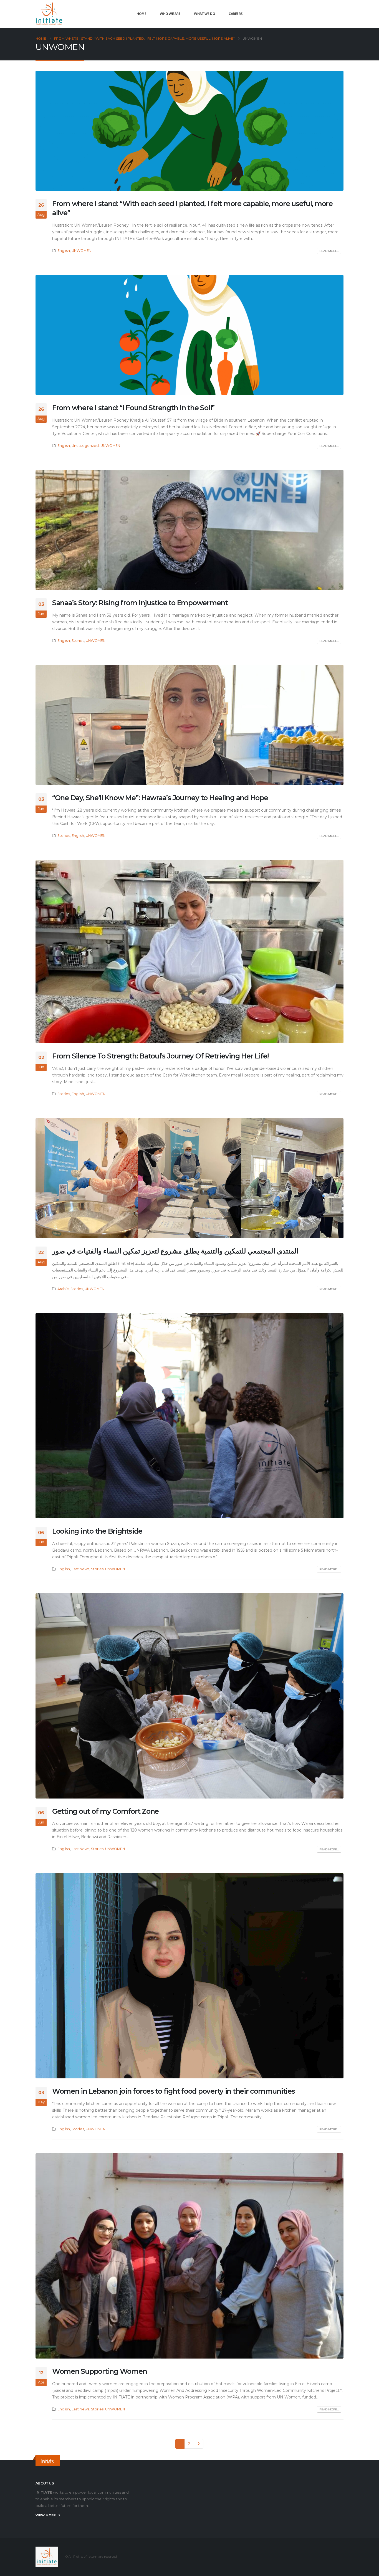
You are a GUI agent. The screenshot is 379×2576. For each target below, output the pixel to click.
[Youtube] (330, 14)
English (64, 251)
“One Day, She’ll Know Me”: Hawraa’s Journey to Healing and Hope (160, 798)
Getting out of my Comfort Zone (105, 1811)
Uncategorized (85, 446)
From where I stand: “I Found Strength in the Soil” (133, 408)
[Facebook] (312, 14)
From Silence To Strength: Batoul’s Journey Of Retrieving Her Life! (160, 1056)
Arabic (63, 1289)
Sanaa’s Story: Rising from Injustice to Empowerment (140, 603)
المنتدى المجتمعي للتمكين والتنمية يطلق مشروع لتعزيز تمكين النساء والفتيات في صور (175, 1251)
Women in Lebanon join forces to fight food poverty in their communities (174, 2091)
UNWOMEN (81, 251)
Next (199, 2444)
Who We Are (170, 14)
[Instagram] (339, 14)
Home (141, 14)
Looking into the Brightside (97, 1531)
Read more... (329, 251)
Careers (236, 14)
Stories (78, 641)
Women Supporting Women (99, 2371)
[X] (321, 14)
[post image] (189, 131)
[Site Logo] (49, 14)
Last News (80, 1569)
